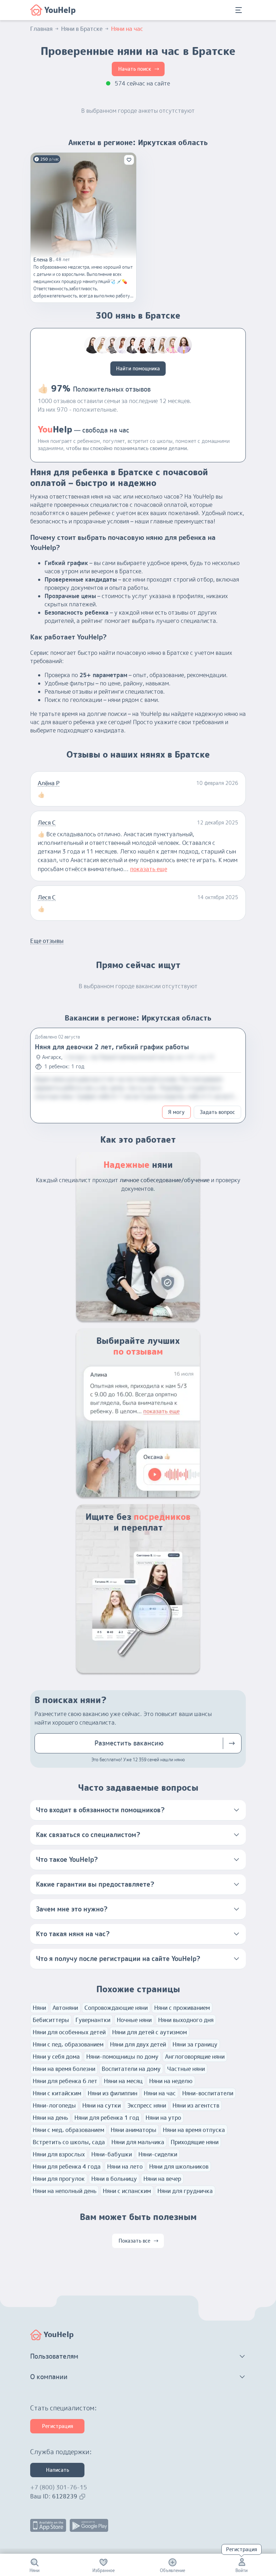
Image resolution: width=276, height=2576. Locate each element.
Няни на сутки (102, 2105)
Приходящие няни (195, 2142)
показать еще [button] (149, 869)
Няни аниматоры (134, 2130)
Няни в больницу (114, 2179)
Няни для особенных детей (69, 2032)
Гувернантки (93, 2020)
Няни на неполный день (65, 2191)
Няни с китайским (57, 2093)
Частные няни (186, 2069)
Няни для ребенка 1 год (107, 2118)
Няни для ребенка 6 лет (65, 2081)
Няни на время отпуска (194, 2130)
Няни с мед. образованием (68, 2130)
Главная (41, 29)
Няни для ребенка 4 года (67, 2166)
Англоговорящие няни (195, 2057)
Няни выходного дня (186, 2020)
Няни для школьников (179, 2166)
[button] (138, 1810)
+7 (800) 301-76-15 (59, 2487)
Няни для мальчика (138, 2142)
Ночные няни (134, 2020)
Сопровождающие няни (116, 2008)
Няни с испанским (127, 2191)
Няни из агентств (196, 2105)
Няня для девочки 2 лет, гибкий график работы (112, 1047)
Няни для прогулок (59, 2179)
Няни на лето (125, 2166)
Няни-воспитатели (208, 2093)
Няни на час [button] (127, 29)
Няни (39, 2008)
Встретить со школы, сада (69, 2142)
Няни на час (160, 2093)
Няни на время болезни (64, 2069)
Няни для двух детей (138, 2044)
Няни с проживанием (182, 2008)
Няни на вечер (162, 2179)
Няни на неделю (171, 2081)
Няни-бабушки (112, 2154)
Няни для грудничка (185, 2191)
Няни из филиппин (112, 2093)
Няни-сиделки (158, 2154)
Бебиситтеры (51, 2020)
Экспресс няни (147, 2105)
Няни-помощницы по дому (122, 2057)
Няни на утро (163, 2118)
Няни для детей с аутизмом (149, 2032)
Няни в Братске (82, 29)
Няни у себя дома (56, 2057)
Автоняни (65, 2008)
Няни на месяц (123, 2081)
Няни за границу (195, 2044)
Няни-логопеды (54, 2105)
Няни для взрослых (59, 2154)
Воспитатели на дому (131, 2069)
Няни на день (50, 2118)
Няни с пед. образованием (68, 2044)
